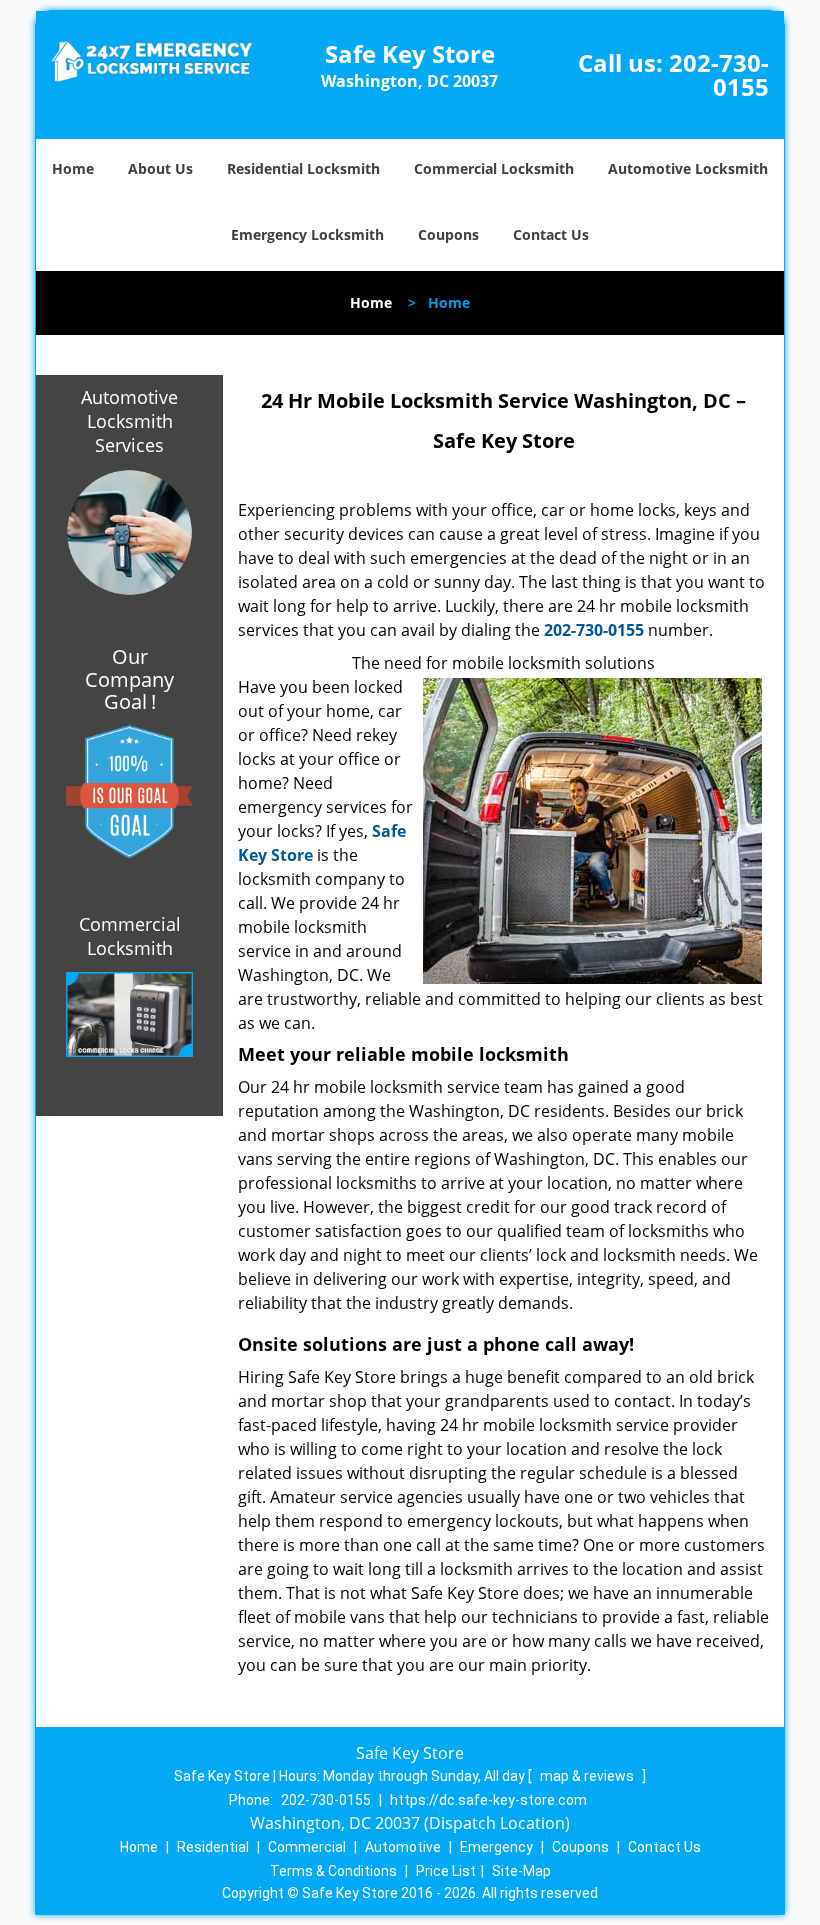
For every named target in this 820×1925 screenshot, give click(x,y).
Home (73, 168)
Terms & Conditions (333, 1871)
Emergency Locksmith (307, 234)
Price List (446, 1871)
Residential (213, 1847)
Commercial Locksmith (494, 168)
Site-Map (521, 1871)
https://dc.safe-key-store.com (488, 1800)
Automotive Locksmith (688, 168)
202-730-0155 (719, 74)
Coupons (448, 234)
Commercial (307, 1847)
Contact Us (551, 234)
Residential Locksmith (303, 168)
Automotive (403, 1847)
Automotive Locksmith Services (129, 421)
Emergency (496, 1847)
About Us (160, 168)
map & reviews (588, 1776)
